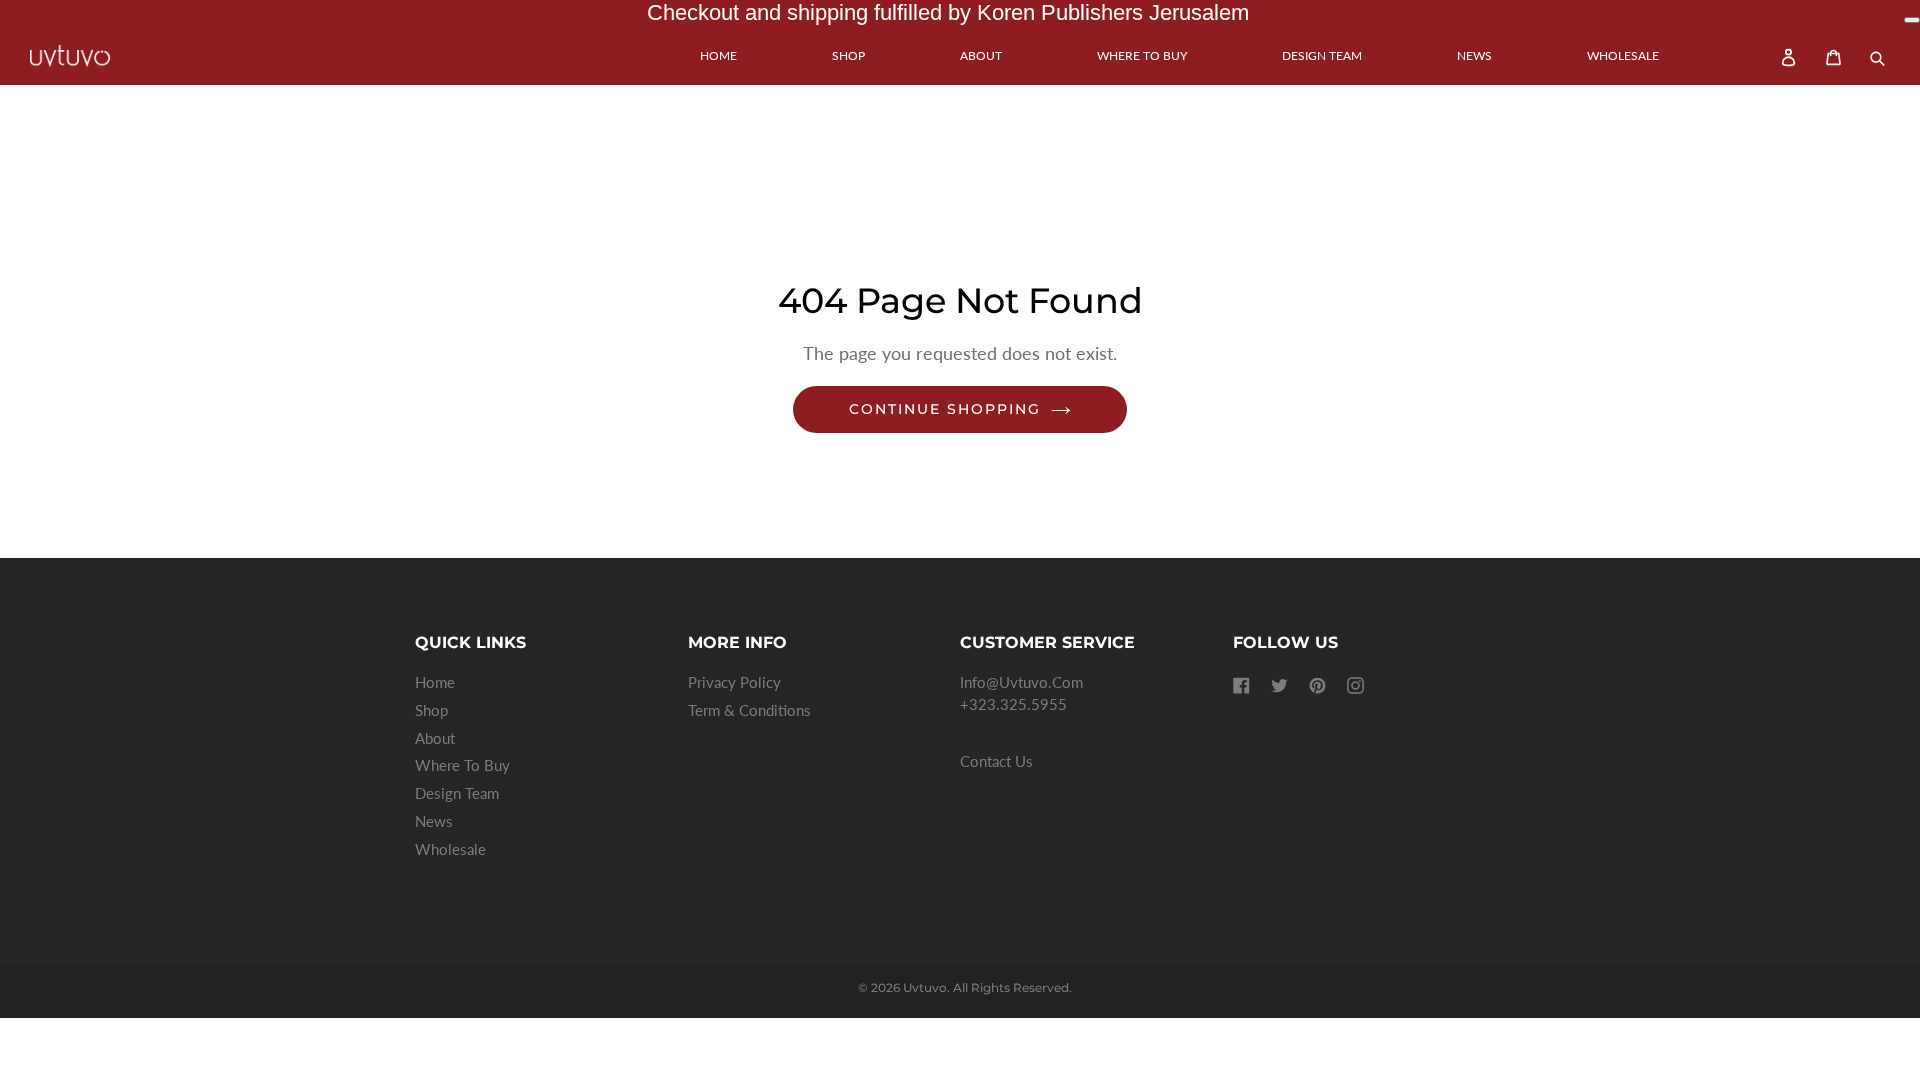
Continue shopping (945, 409)
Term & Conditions (749, 710)
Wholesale (1623, 55)
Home (718, 55)
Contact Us (996, 762)
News (1474, 55)
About (981, 55)
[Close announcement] (1912, 20)
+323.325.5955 (1013, 704)
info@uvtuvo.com (1021, 682)
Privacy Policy (734, 682)
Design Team (1322, 55)
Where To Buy (1142, 55)
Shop (848, 55)
